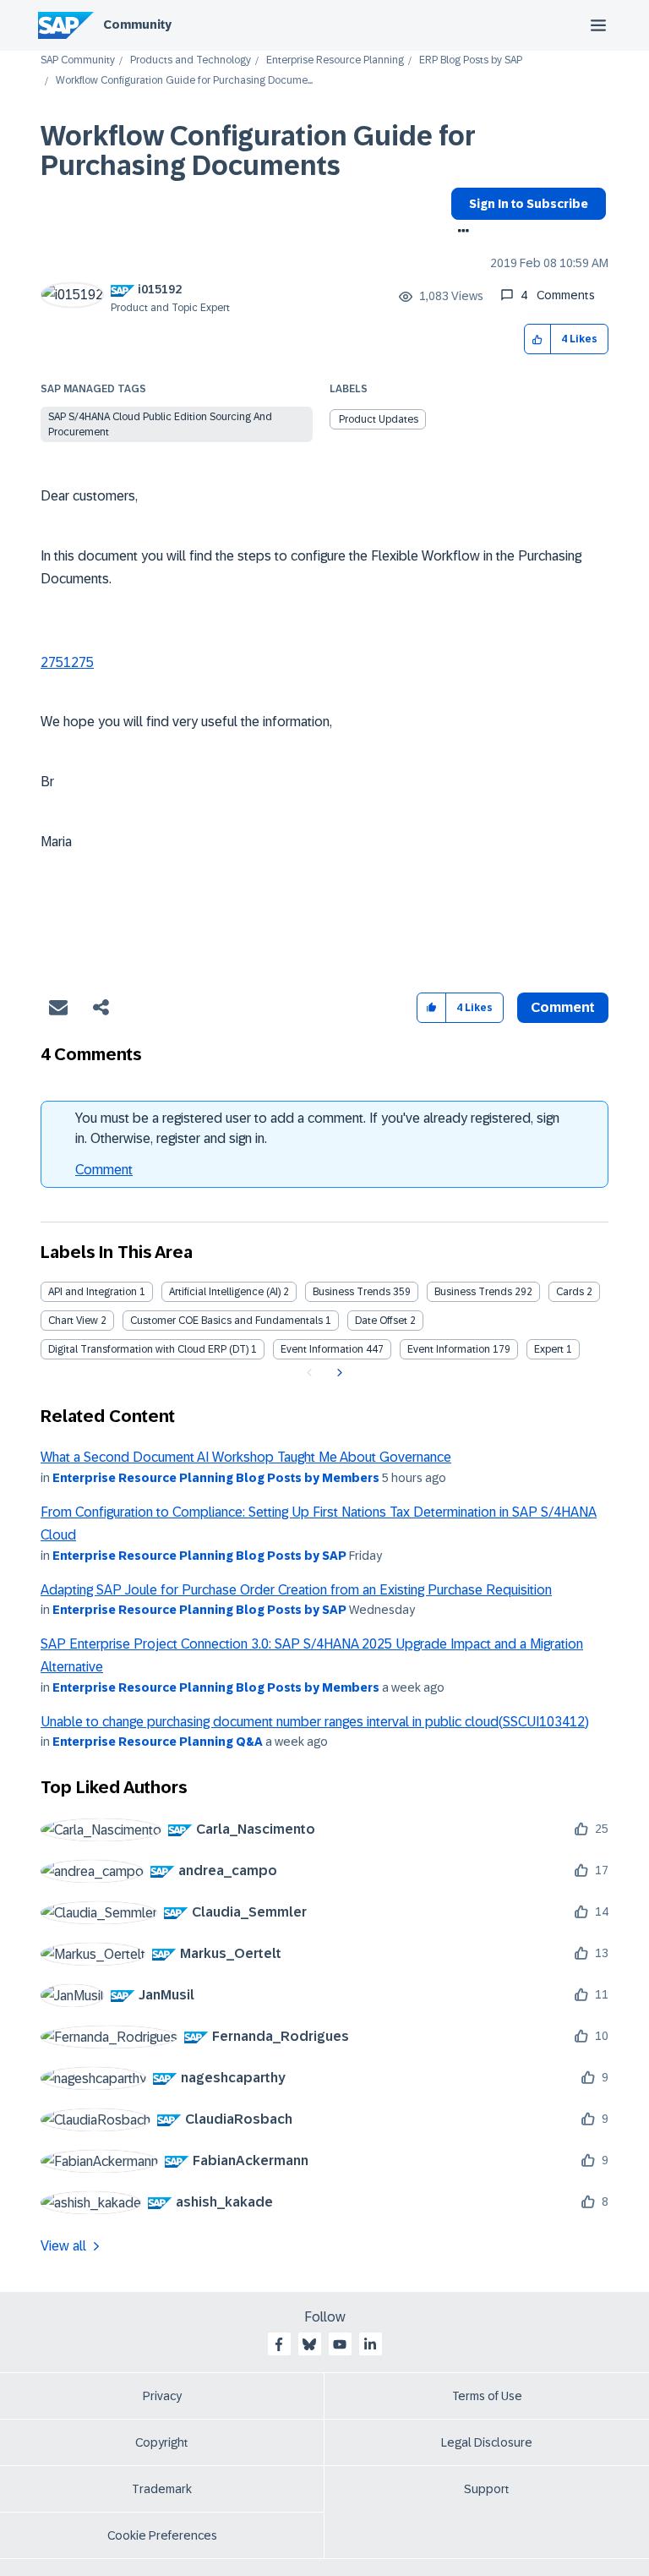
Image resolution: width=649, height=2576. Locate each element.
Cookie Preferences (162, 2535)
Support (487, 2489)
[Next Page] (338, 1373)
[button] (538, 339)
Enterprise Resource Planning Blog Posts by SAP (199, 1556)
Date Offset (381, 1321)
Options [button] (460, 232)
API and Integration (93, 1292)
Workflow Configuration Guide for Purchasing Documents (258, 151)
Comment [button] (563, 1007)
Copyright (162, 2442)
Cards (570, 1292)
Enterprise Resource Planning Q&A (158, 1742)
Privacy (162, 2396)
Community (137, 25)
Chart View (73, 1321)
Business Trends (352, 1292)
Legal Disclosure (487, 2442)
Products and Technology (191, 60)
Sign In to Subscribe (529, 204)
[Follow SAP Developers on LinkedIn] (370, 2344)
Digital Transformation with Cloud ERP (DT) (148, 1349)
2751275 (67, 662)
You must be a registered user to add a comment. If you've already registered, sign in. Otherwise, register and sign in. (317, 1128)
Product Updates (379, 419)
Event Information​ (449, 1349)
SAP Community (78, 60)
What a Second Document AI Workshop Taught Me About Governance (246, 1457)
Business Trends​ (473, 1292)
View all (63, 2246)
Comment (104, 1170)
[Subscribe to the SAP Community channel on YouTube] (340, 2344)
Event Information (322, 1349)
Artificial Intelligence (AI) (225, 1292)
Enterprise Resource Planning (335, 60)
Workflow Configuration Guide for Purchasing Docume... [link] (184, 81)
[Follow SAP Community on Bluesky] (309, 2344)
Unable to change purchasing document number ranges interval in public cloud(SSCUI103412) (315, 1722)
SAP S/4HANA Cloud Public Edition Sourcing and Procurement (160, 424)
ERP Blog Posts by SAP (471, 60)
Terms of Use (487, 2396)
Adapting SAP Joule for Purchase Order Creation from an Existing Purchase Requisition (296, 1590)
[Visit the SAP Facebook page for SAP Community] (279, 2344)
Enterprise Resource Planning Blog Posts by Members (216, 1478)
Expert (549, 1349)
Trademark (162, 2489)
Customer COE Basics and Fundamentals (226, 1321)
